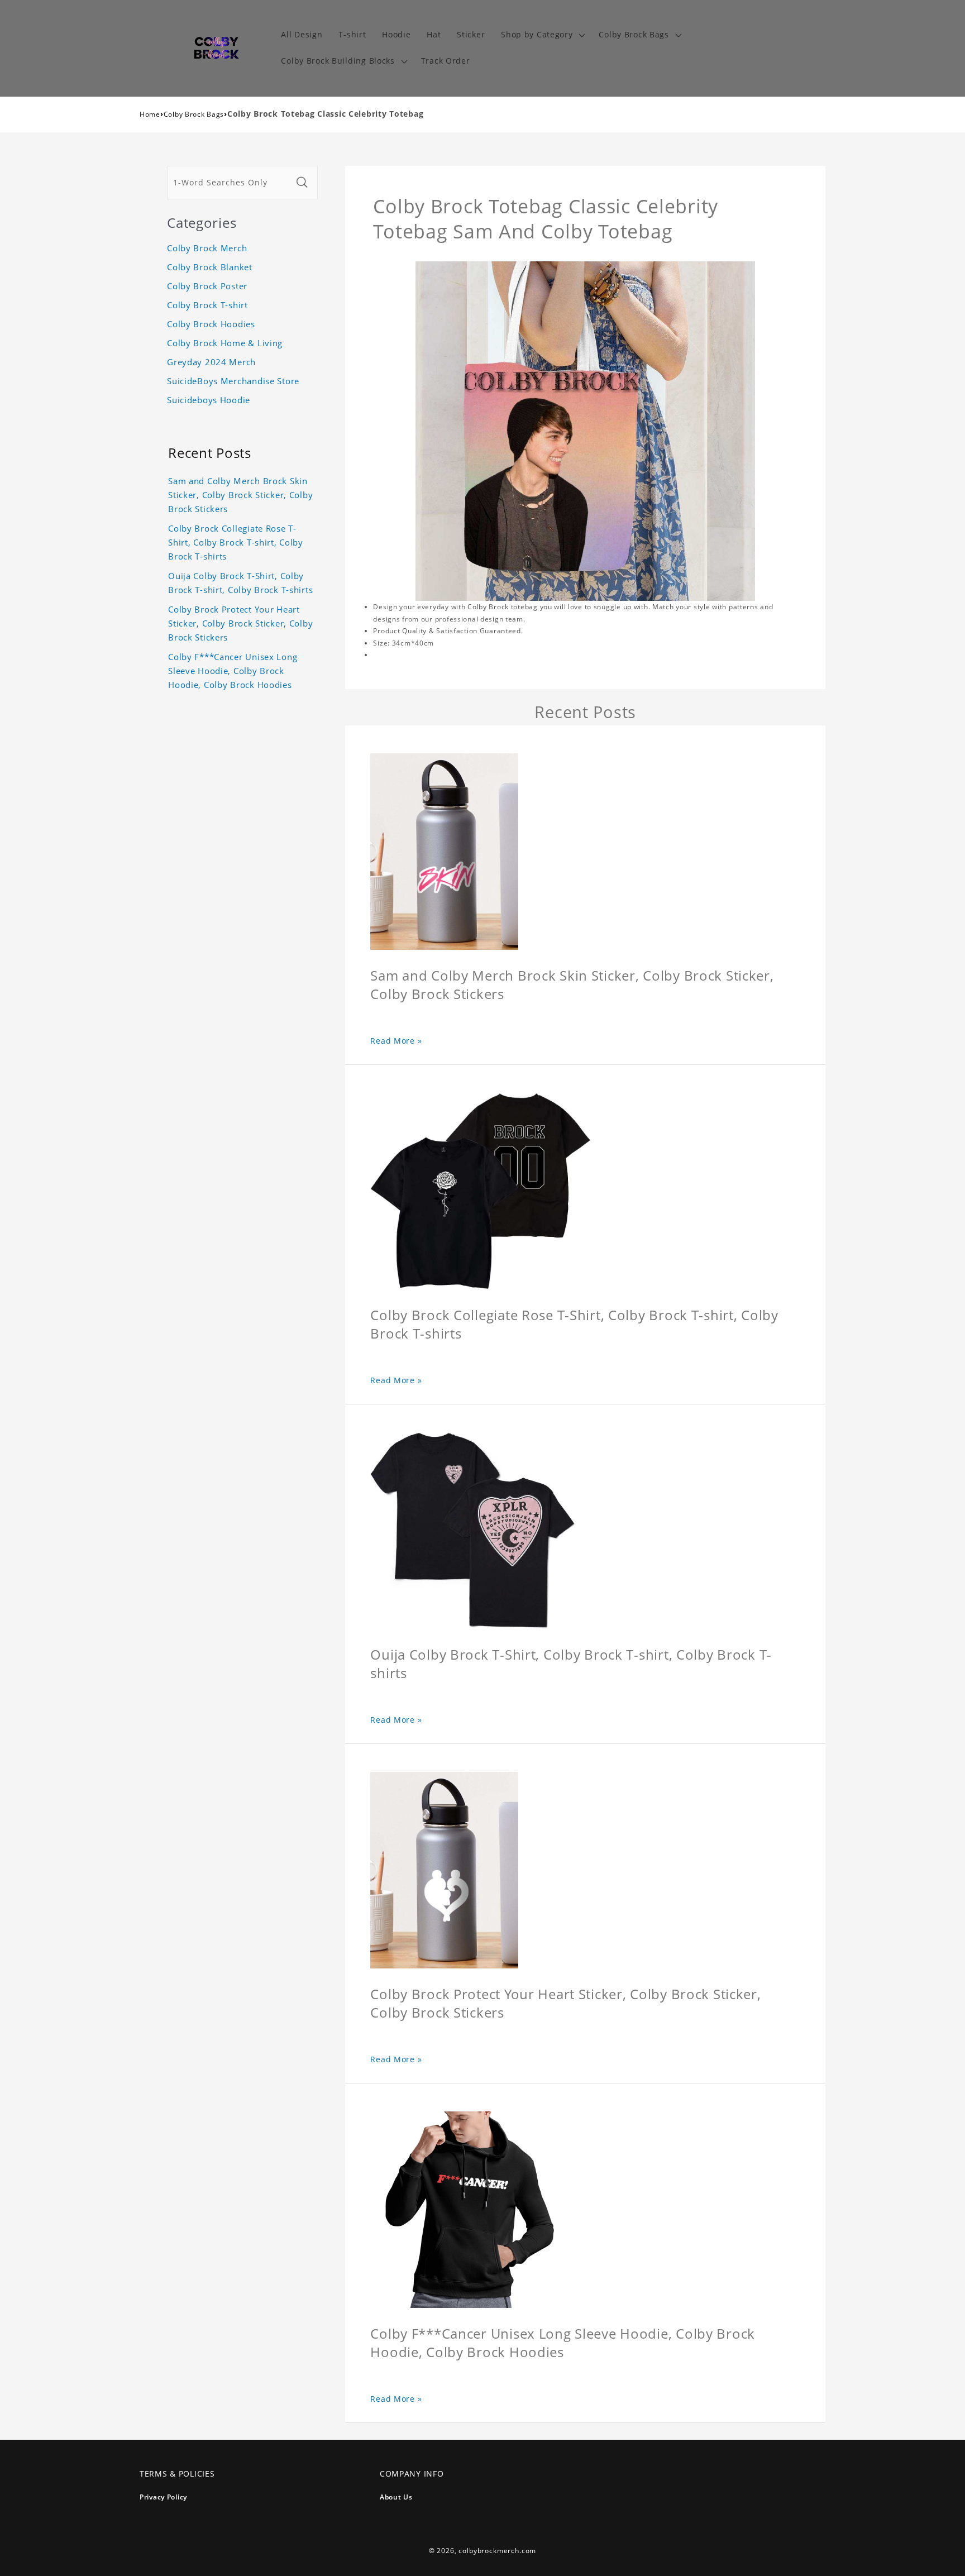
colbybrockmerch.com (497, 2551)
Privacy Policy (163, 2497)
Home (150, 114)
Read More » (396, 1041)
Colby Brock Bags (194, 114)
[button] (542, 35)
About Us (396, 2497)
